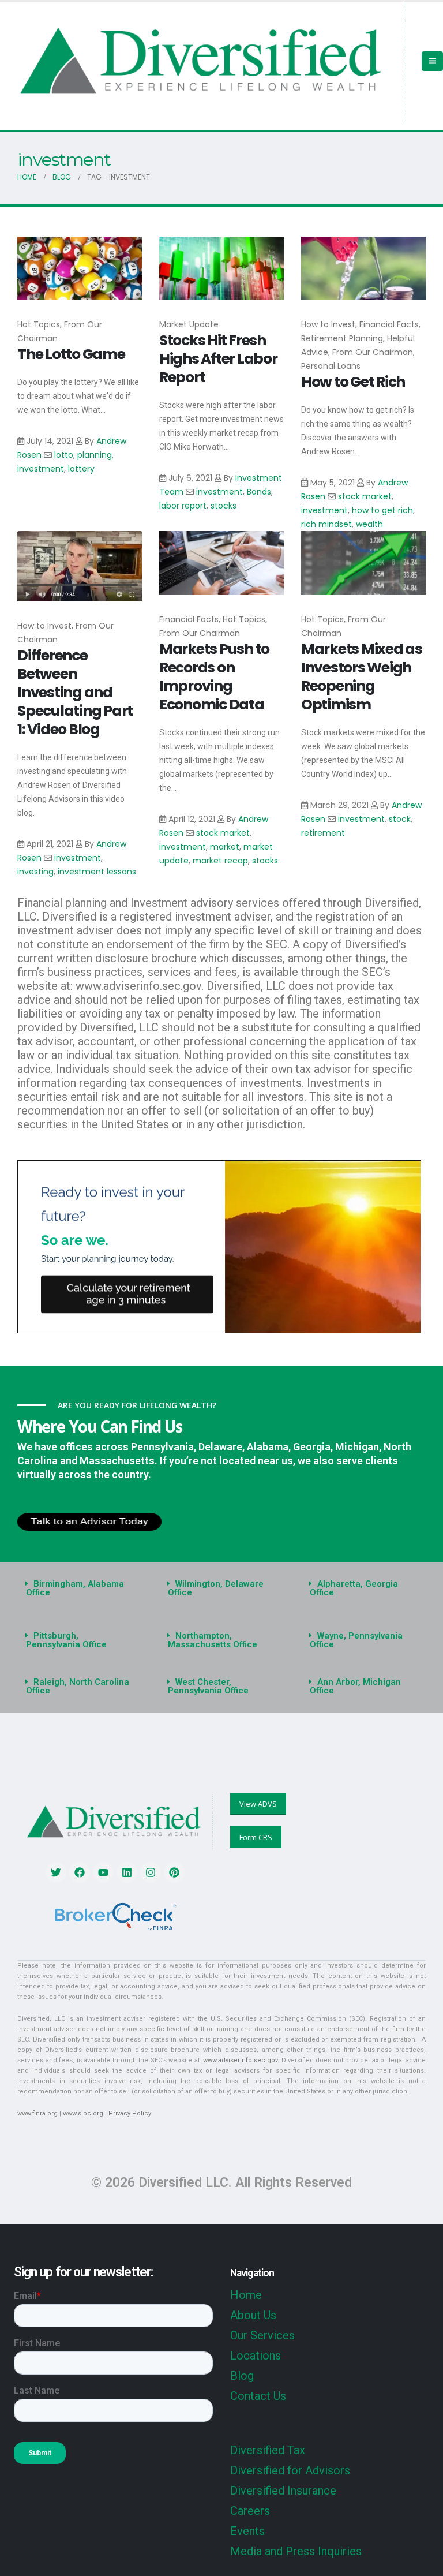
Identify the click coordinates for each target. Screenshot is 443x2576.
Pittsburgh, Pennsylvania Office (66, 1640)
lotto (64, 455)
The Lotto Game (71, 354)
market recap (220, 861)
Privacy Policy (130, 2113)
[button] (80, 1588)
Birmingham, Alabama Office (75, 1588)
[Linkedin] (127, 1872)
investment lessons (97, 872)
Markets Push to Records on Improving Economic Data (214, 677)
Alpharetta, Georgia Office (354, 1588)
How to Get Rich (353, 382)
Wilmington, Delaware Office (216, 1588)
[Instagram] (151, 1872)
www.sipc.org (83, 2113)
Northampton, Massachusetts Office (213, 1640)
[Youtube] (103, 1872)
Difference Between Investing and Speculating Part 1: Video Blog (75, 692)
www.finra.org (37, 2113)
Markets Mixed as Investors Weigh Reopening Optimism (362, 677)
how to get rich (382, 510)
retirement (323, 833)
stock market (365, 496)
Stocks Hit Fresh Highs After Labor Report (218, 359)
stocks (224, 506)
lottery (81, 469)
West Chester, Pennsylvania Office (208, 1686)
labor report (183, 506)
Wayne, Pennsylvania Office (356, 1640)
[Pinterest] (174, 1872)
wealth (369, 524)
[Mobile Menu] (432, 61)
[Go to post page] (80, 269)
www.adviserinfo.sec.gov (240, 2060)
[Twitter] (56, 1872)
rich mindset (326, 524)
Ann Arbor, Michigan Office (355, 1686)
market (225, 847)
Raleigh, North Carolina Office (78, 1686)
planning (95, 455)
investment (41, 469)
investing (35, 872)
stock (400, 819)
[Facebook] (80, 1872)
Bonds (259, 492)
